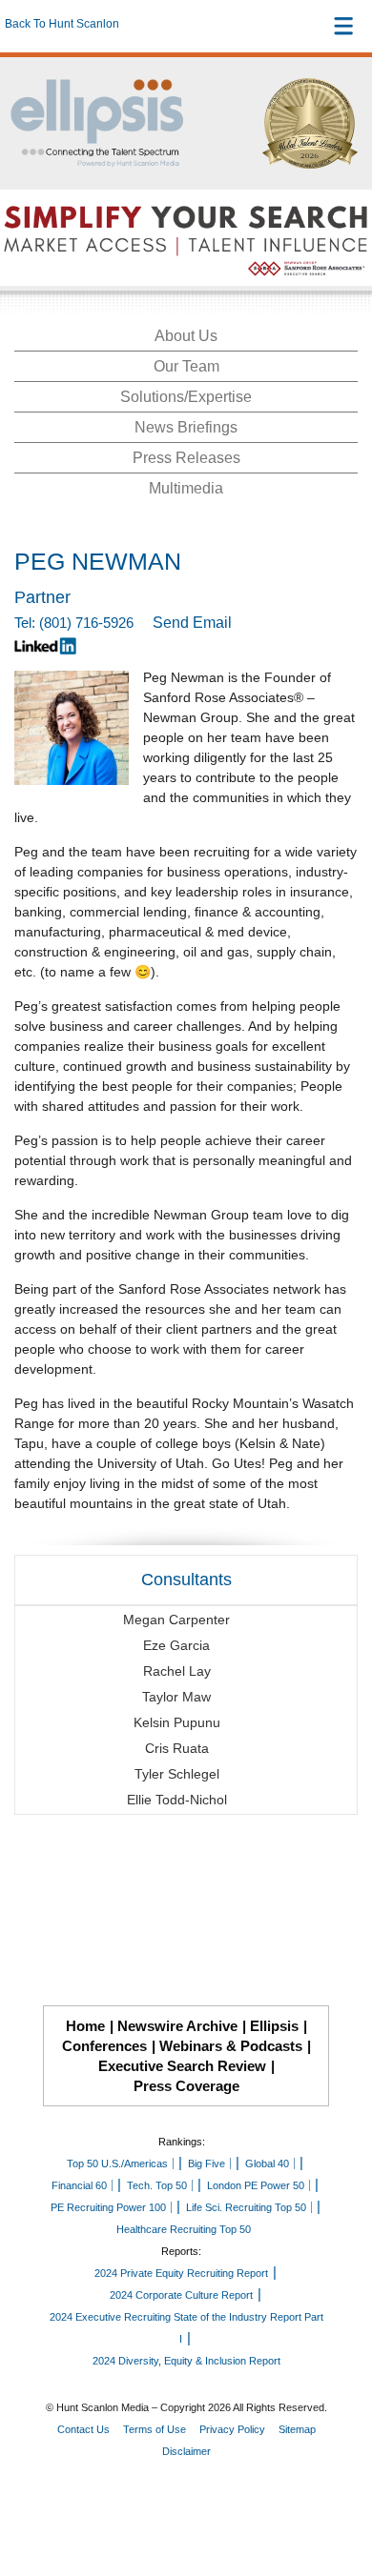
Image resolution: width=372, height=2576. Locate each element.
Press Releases (186, 458)
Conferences (104, 2046)
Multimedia (186, 488)
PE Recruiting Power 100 (108, 2207)
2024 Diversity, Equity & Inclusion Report (186, 2361)
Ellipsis (274, 2026)
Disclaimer (186, 2451)
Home (85, 2026)
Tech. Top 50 (157, 2185)
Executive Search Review (182, 2066)
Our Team (186, 366)
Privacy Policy (232, 2429)
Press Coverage (186, 2086)
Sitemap (297, 2429)
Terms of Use (155, 2429)
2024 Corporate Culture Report (181, 2295)
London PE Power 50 (256, 2185)
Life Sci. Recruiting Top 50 (246, 2207)
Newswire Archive (177, 2026)
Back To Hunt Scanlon (62, 24)
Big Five (207, 2163)
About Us (186, 336)
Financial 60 (79, 2185)
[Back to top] (340, 2491)
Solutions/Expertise (186, 397)
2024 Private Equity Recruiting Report (181, 2273)
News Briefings (186, 427)
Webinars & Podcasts (231, 2046)
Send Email (192, 623)
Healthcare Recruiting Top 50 (184, 2229)
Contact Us (83, 2429)
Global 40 (267, 2163)
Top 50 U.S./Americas (117, 2163)
